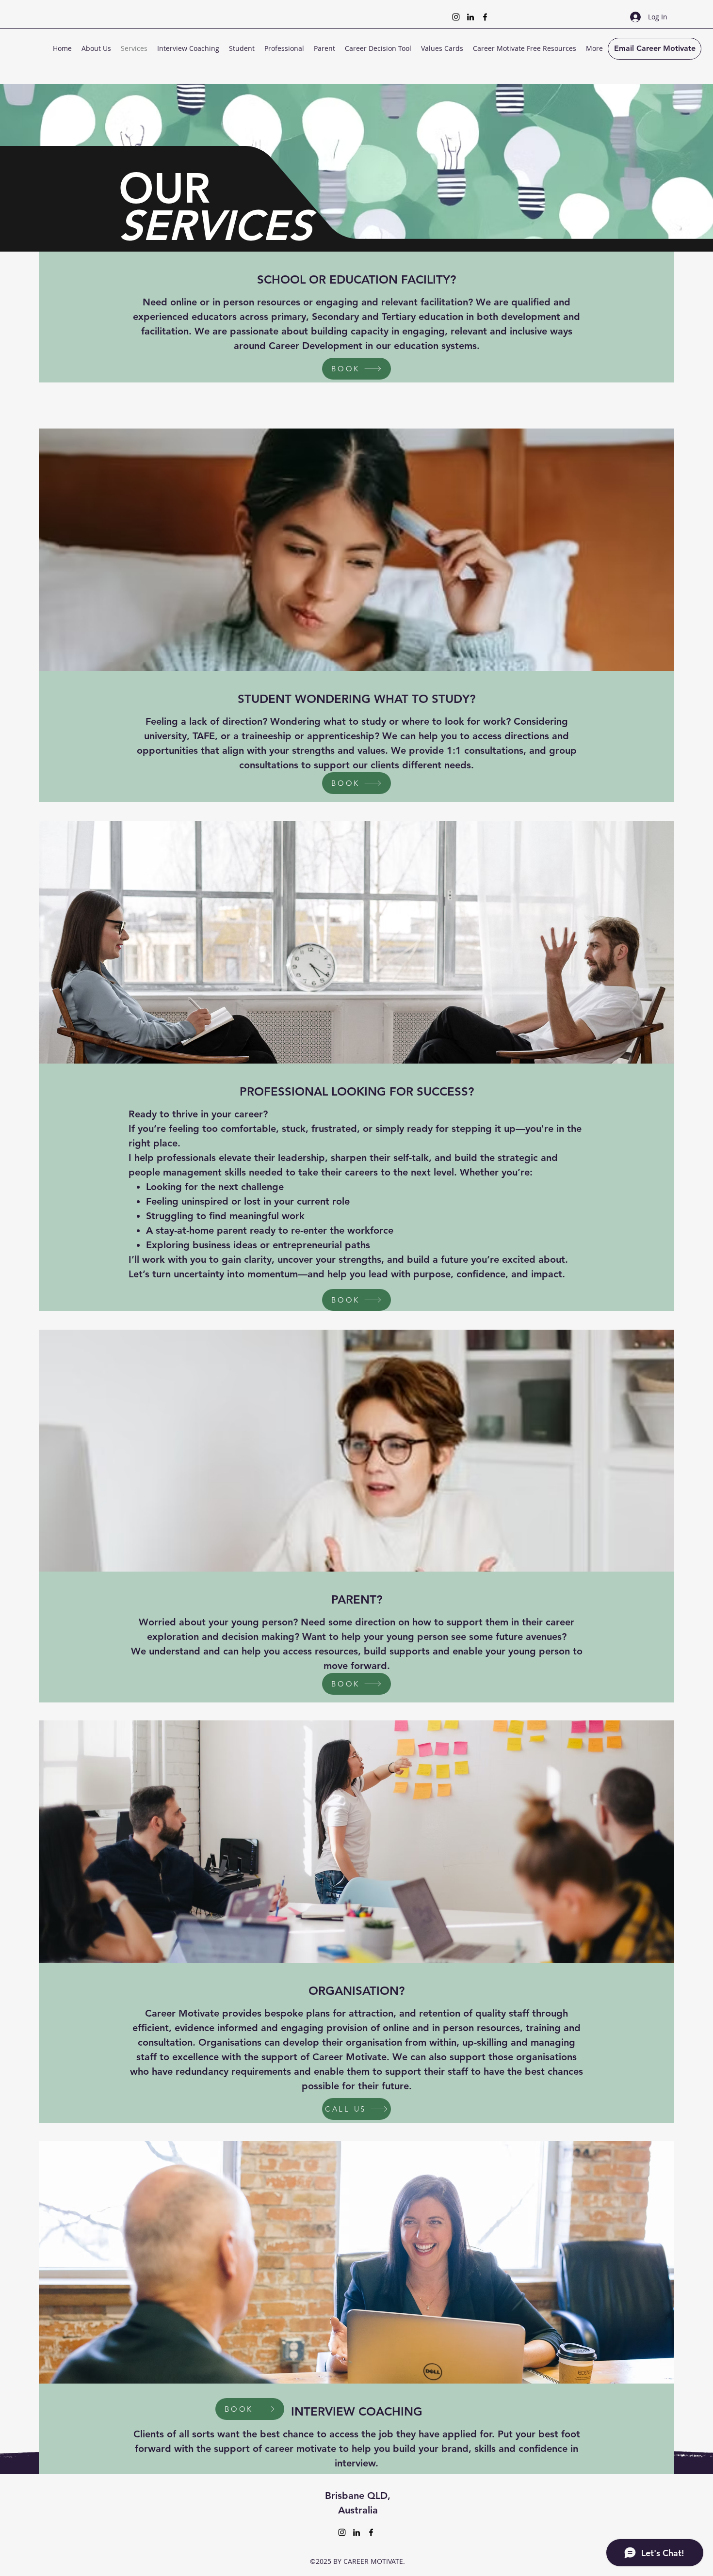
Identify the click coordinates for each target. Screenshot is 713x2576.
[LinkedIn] (470, 17)
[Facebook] (485, 17)
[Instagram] (456, 17)
